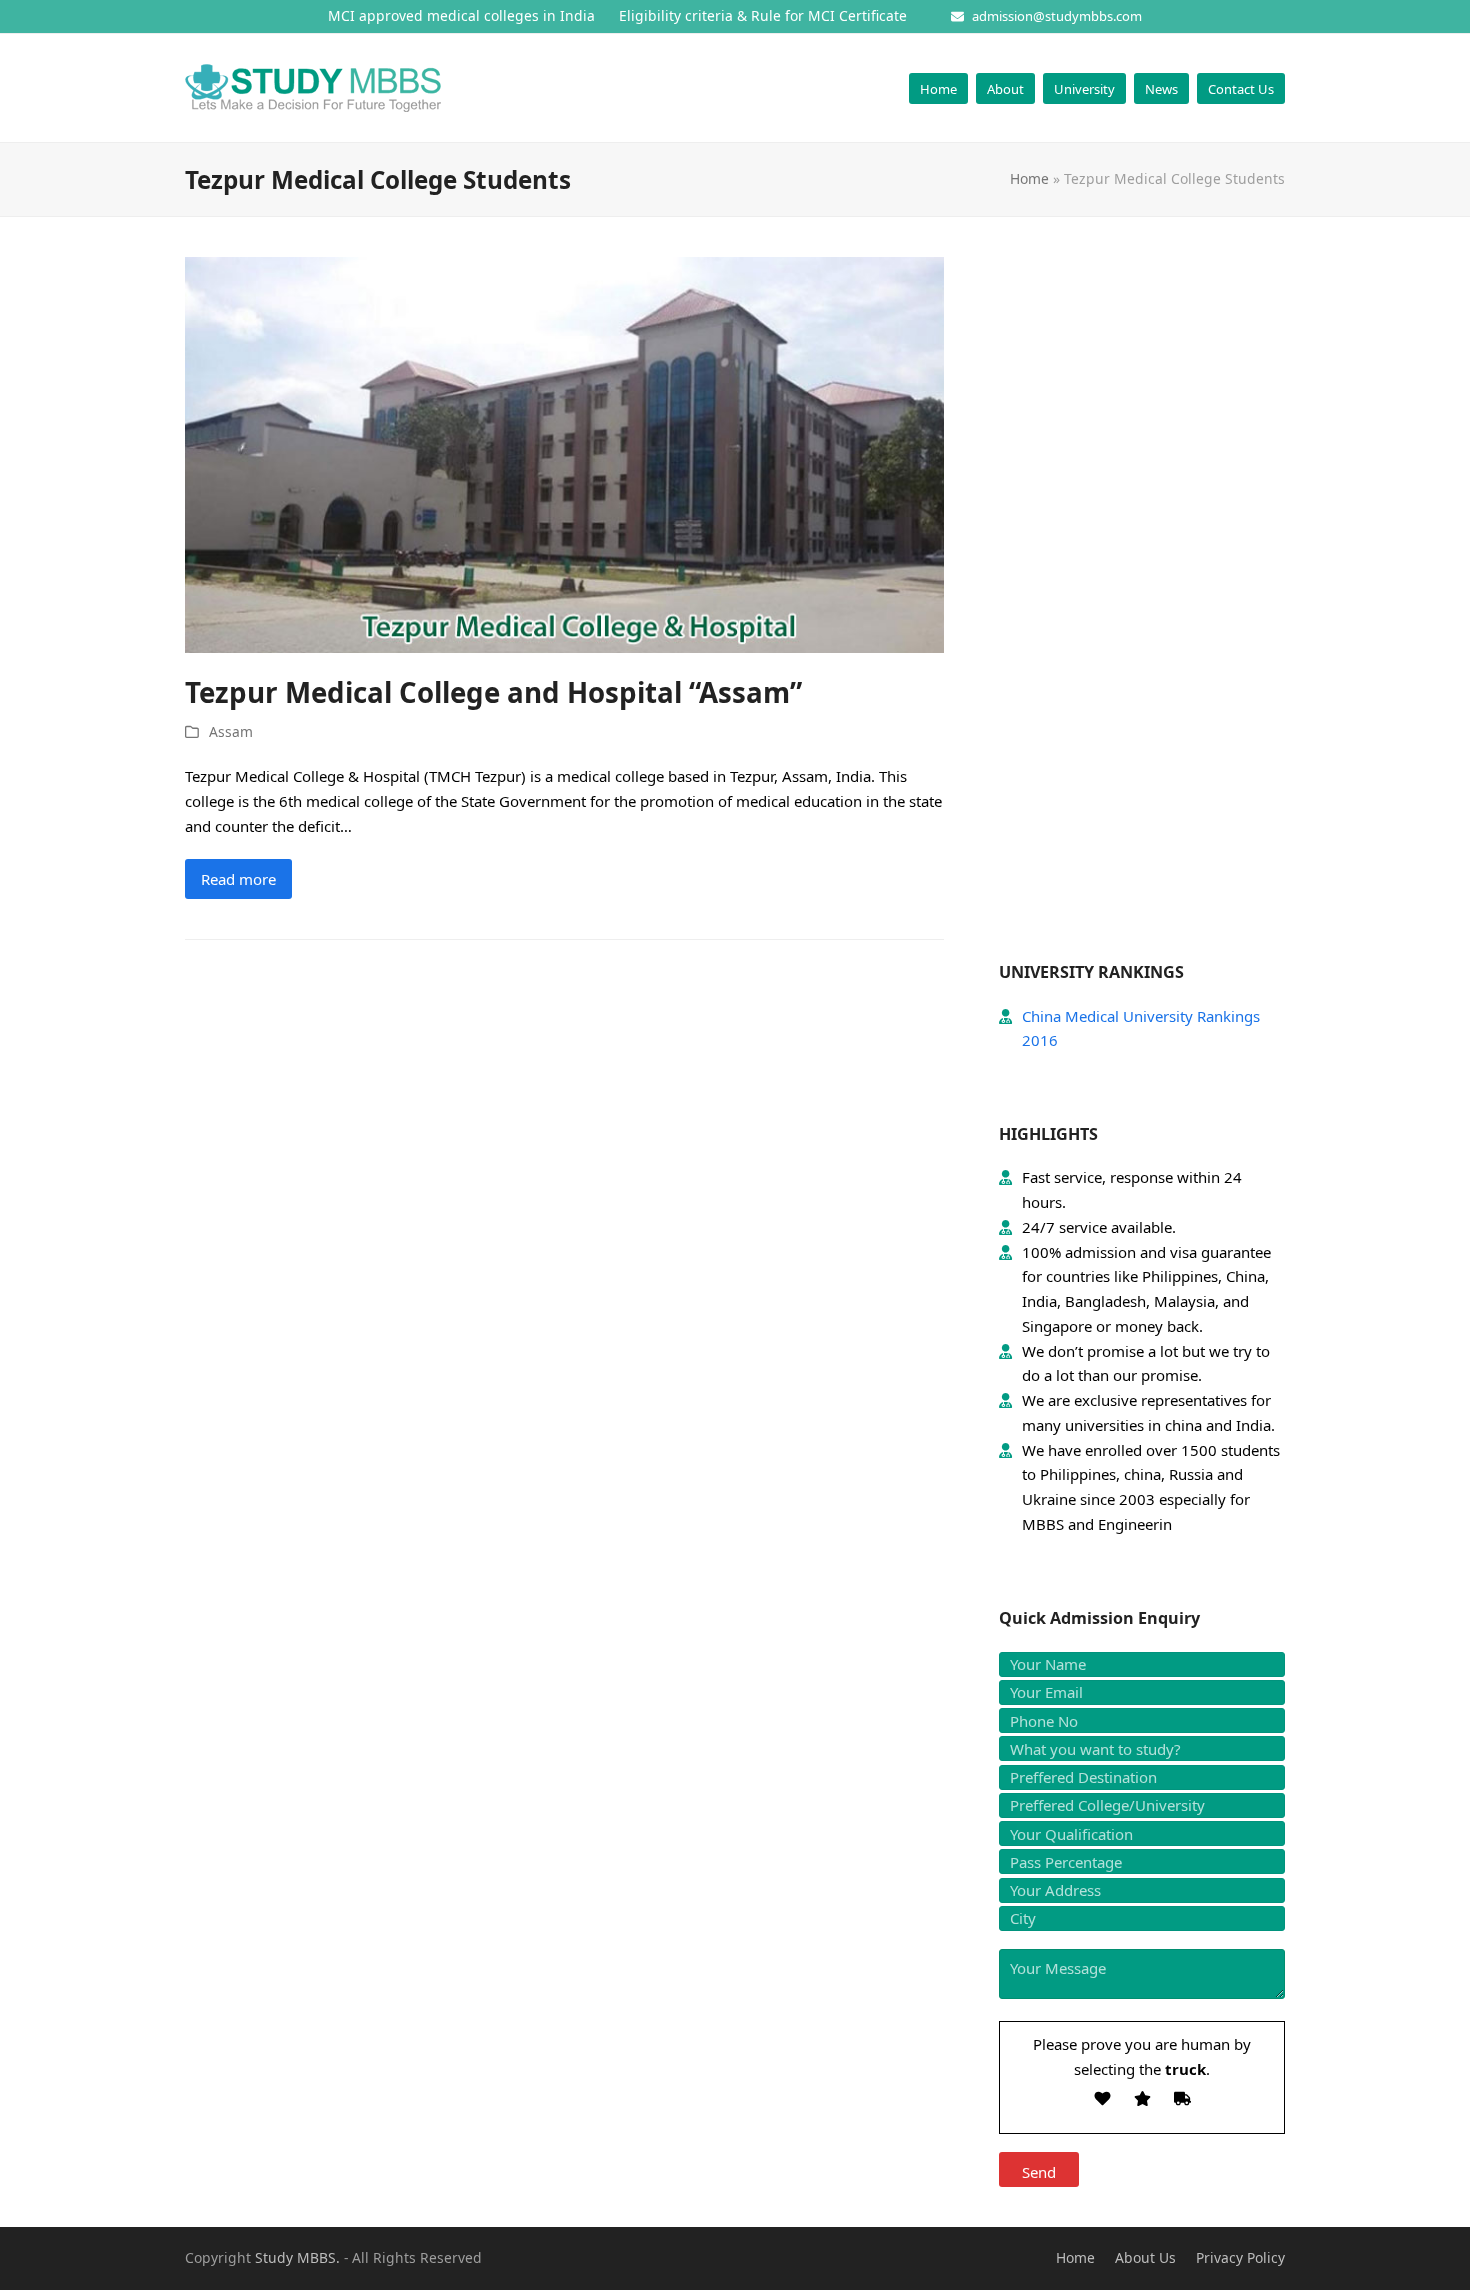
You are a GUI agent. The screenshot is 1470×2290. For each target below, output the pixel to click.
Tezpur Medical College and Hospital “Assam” (493, 692)
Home (1029, 178)
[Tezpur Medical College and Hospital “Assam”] (564, 453)
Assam (231, 731)
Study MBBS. (297, 2257)
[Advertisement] (1142, 607)
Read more (238, 879)
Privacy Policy (1240, 2257)
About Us (1145, 2257)
